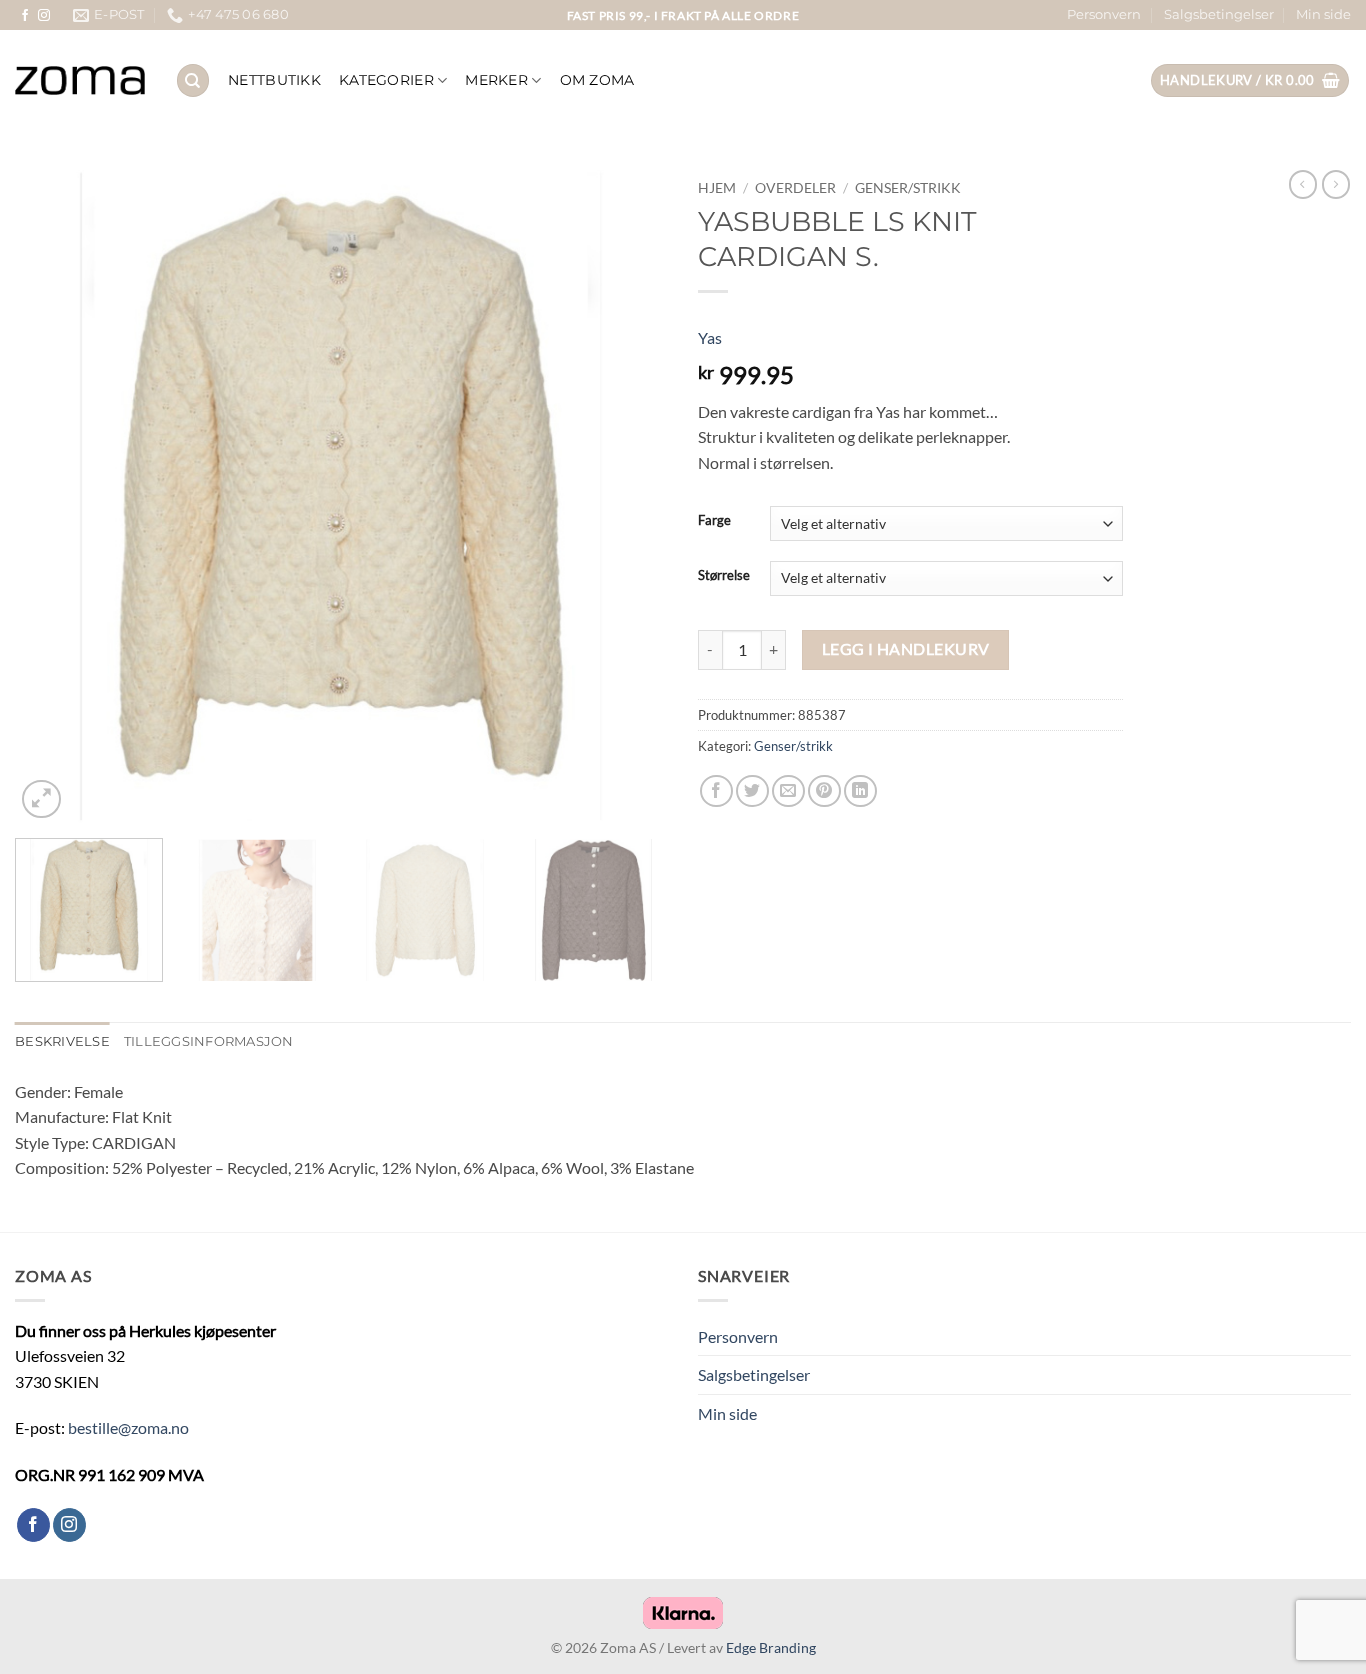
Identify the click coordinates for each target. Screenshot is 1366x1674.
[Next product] (1303, 184)
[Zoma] (80, 81)
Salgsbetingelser (1219, 14)
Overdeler (795, 188)
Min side (1323, 14)
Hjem (717, 188)
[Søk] (193, 80)
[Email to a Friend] (788, 791)
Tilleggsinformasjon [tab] (209, 1041)
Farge (714, 521)
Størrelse (724, 576)
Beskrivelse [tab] (62, 1041)
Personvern (1104, 14)
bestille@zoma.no (128, 1427)
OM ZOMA (597, 80)
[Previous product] (1336, 184)
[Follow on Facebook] (25, 16)
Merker (496, 80)
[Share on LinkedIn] (860, 791)
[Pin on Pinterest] (824, 791)
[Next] (630, 497)
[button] (1250, 80)
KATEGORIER (386, 80)
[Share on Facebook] (716, 791)
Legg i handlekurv (906, 649)
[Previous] (53, 497)
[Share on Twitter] (752, 791)
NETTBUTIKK (274, 80)
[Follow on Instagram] (44, 16)
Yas (710, 337)
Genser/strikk (908, 188)
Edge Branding (771, 1647)
